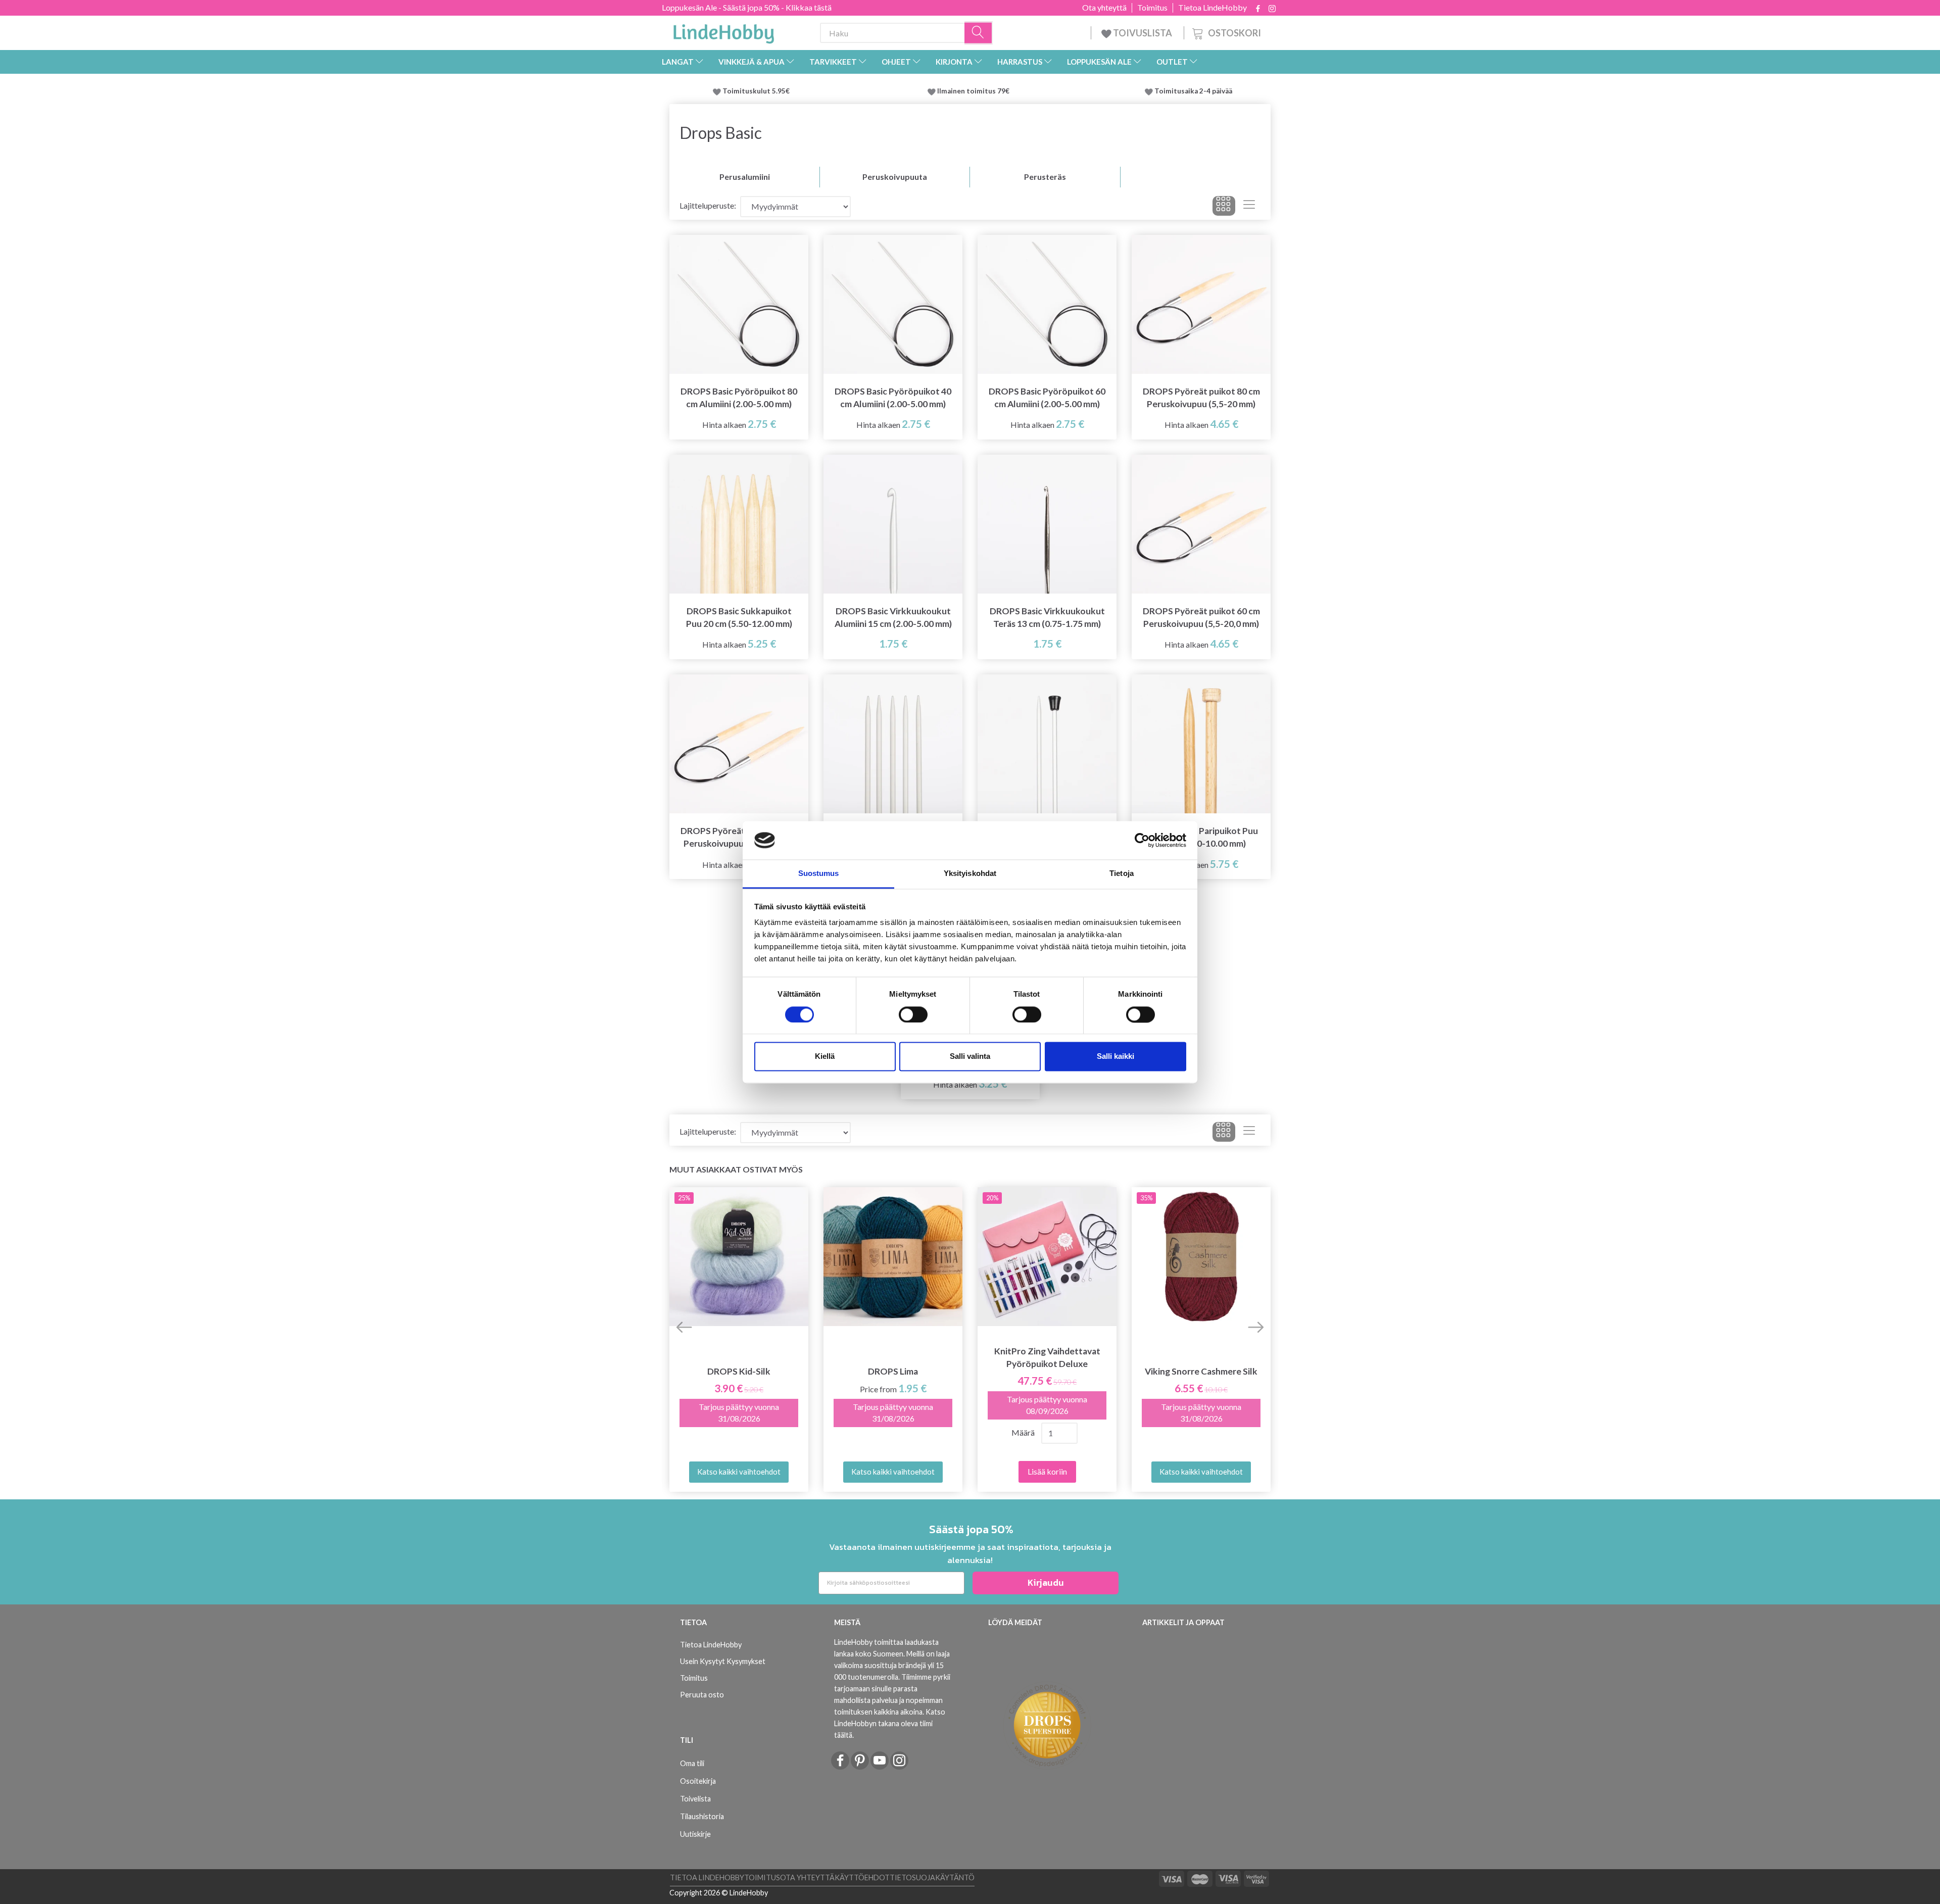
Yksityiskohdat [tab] (970, 874)
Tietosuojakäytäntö (932, 1877)
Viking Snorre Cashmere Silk (1201, 1371)
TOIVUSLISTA (1143, 33)
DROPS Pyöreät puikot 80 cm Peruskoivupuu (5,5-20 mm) (1201, 398)
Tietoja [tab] (1122, 874)
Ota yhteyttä (1104, 8)
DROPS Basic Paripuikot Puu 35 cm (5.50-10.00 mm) (1201, 837)
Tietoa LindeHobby (1212, 8)
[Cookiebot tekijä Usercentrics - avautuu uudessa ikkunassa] (1142, 840)
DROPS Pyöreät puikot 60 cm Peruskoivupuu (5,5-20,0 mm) (1201, 617)
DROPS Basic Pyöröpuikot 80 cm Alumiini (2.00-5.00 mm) (739, 398)
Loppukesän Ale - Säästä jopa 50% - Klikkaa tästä (747, 7)
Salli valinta (970, 1057)
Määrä (1023, 1432)
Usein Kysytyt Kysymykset (723, 1661)
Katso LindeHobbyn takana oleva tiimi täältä (890, 1723)
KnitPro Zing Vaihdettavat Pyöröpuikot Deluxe (1047, 1357)
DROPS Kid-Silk (739, 1371)
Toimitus (1152, 8)
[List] (1249, 206)
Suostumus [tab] (819, 874)
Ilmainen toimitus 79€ (975, 91)
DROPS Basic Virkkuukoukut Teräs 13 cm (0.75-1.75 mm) (1047, 617)
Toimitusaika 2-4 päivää (1193, 91)
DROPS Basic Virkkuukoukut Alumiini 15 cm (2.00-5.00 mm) (893, 617)
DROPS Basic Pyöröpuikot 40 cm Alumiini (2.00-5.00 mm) (893, 398)
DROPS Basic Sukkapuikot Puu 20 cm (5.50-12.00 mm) (739, 617)
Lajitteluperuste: (708, 205)
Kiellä (825, 1057)
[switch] (913, 1014)
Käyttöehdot (862, 1877)
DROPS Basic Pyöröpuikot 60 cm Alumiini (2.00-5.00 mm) (1047, 398)
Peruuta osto (702, 1695)
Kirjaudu (1046, 1582)
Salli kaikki (1115, 1057)
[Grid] (1224, 206)
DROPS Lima (893, 1371)
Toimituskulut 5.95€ (756, 91)
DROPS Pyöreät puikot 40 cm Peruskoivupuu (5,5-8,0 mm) (739, 837)
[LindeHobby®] (723, 31)
